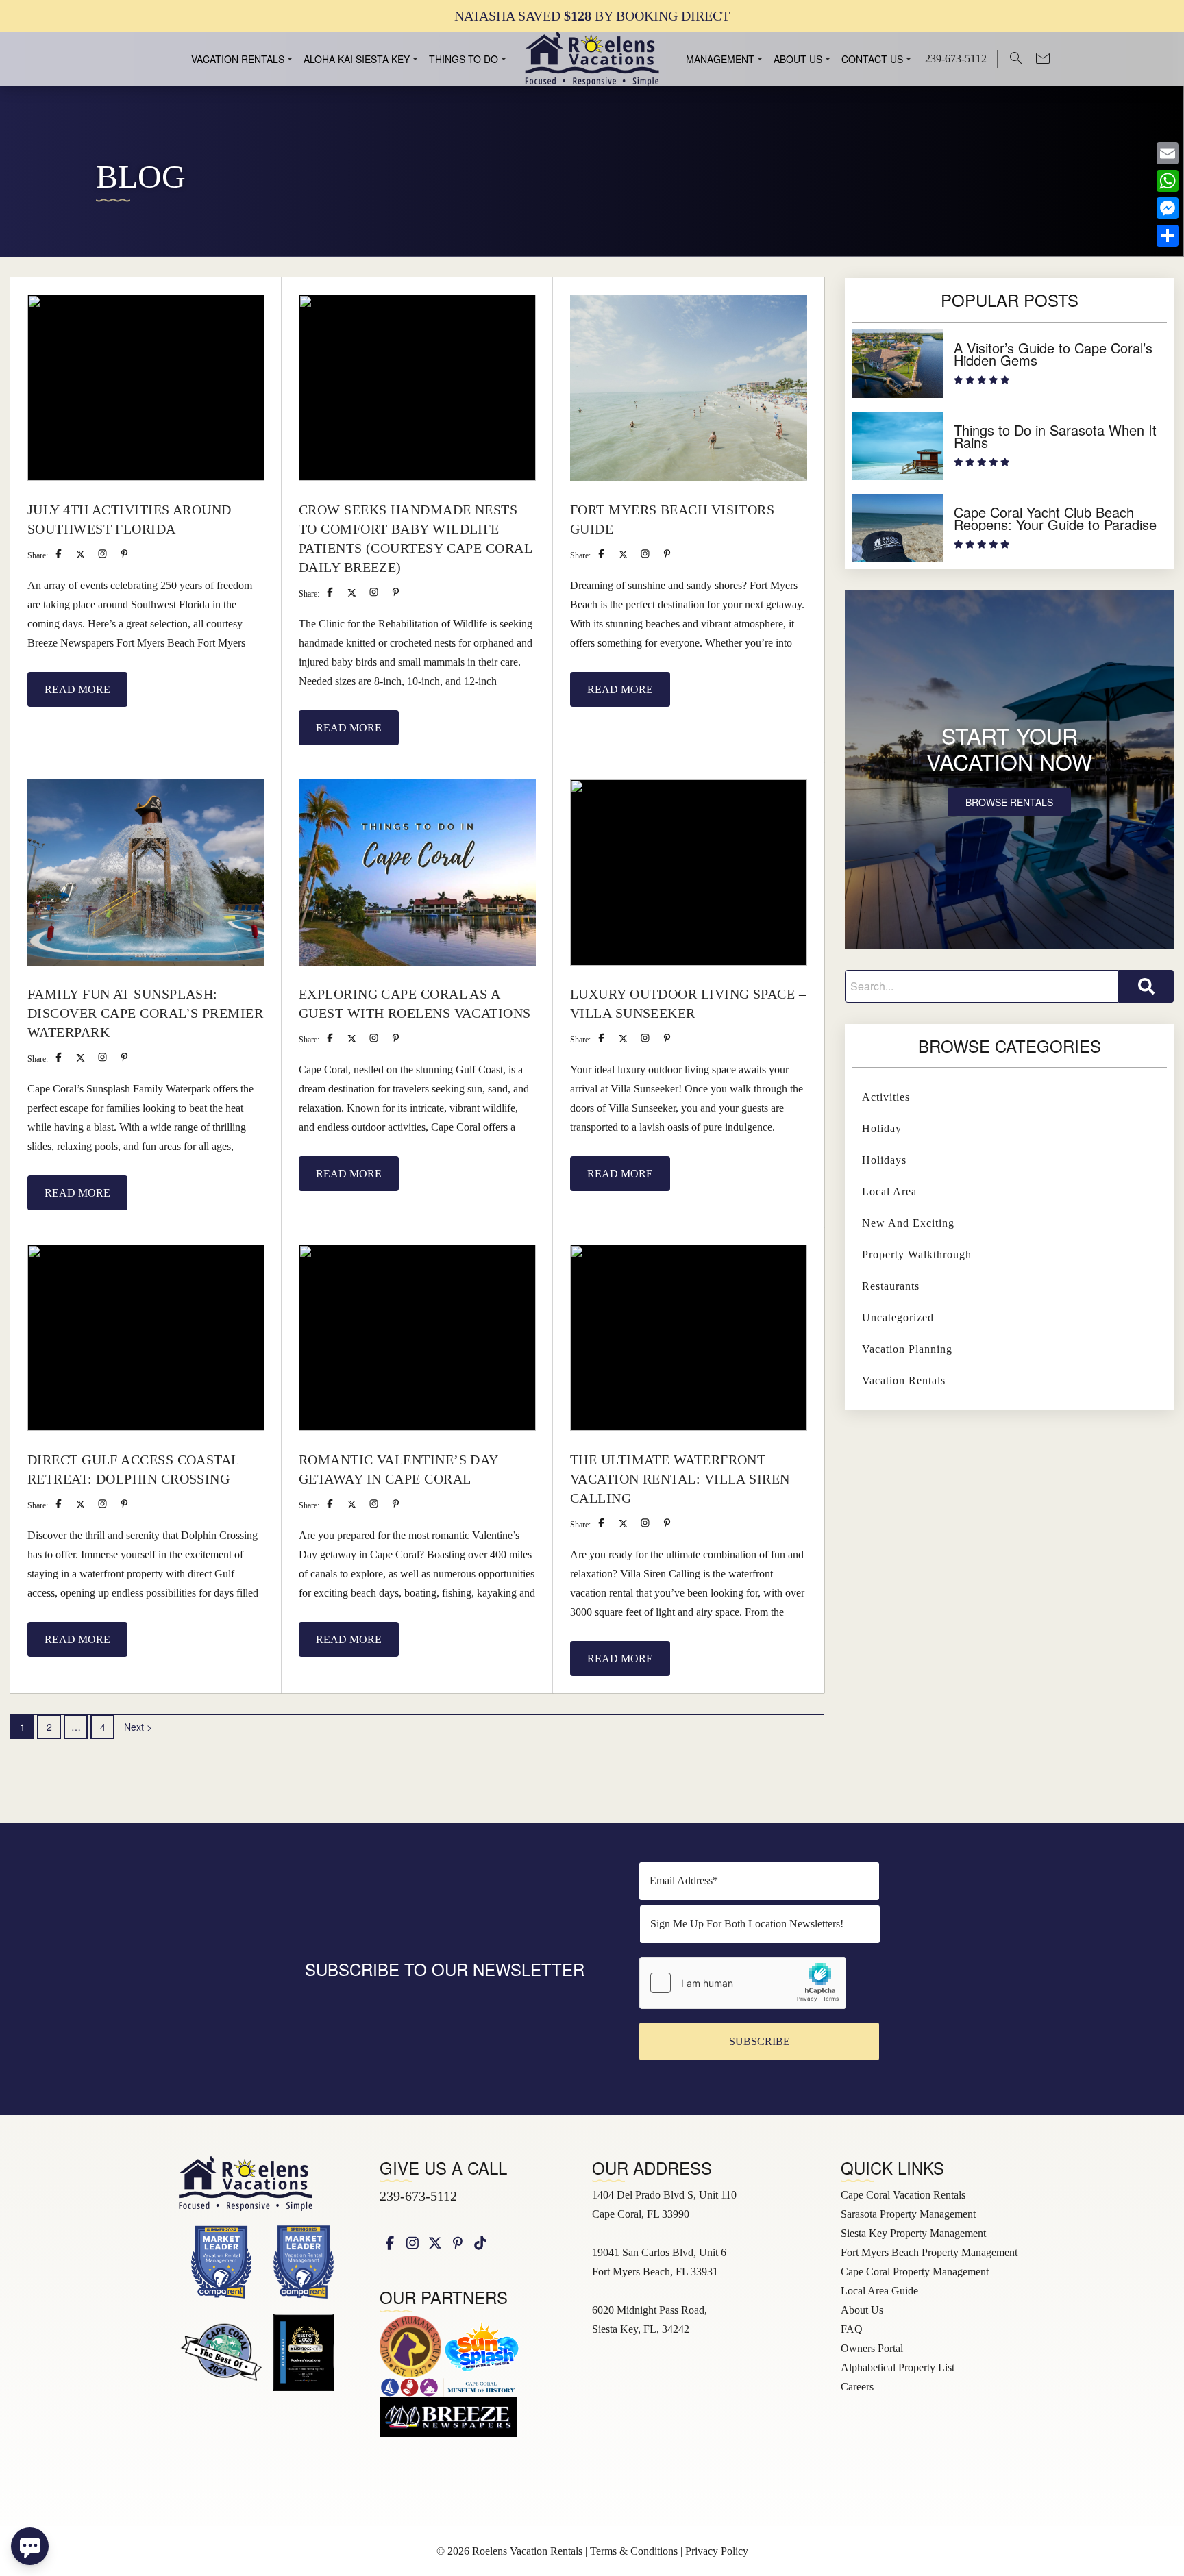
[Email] (1168, 153)
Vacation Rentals (238, 59)
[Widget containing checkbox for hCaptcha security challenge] (743, 1983)
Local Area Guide (879, 2291)
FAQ (852, 2329)
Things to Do (464, 59)
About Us (798, 59)
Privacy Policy (717, 2551)
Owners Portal (872, 2348)
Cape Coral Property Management (915, 2272)
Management (720, 59)
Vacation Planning (907, 1349)
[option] (592, 15)
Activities (886, 1097)
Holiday (882, 1128)
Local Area (889, 1191)
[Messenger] (1168, 208)
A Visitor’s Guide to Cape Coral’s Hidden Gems (1053, 354)
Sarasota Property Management (908, 2214)
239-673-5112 (418, 2196)
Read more (77, 689)
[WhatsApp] (1168, 181)
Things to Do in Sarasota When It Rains (1055, 436)
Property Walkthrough (917, 1254)
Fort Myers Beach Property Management (929, 2252)
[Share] (1168, 236)
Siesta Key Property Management (913, 2233)
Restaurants (891, 1286)
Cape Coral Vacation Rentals (903, 2195)
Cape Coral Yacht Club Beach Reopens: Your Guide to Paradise (1055, 518)
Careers (857, 2387)
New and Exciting (908, 1223)
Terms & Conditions (634, 2551)
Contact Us (872, 59)
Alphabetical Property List (898, 2367)
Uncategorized (898, 1317)
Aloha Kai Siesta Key (357, 59)
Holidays (884, 1160)
